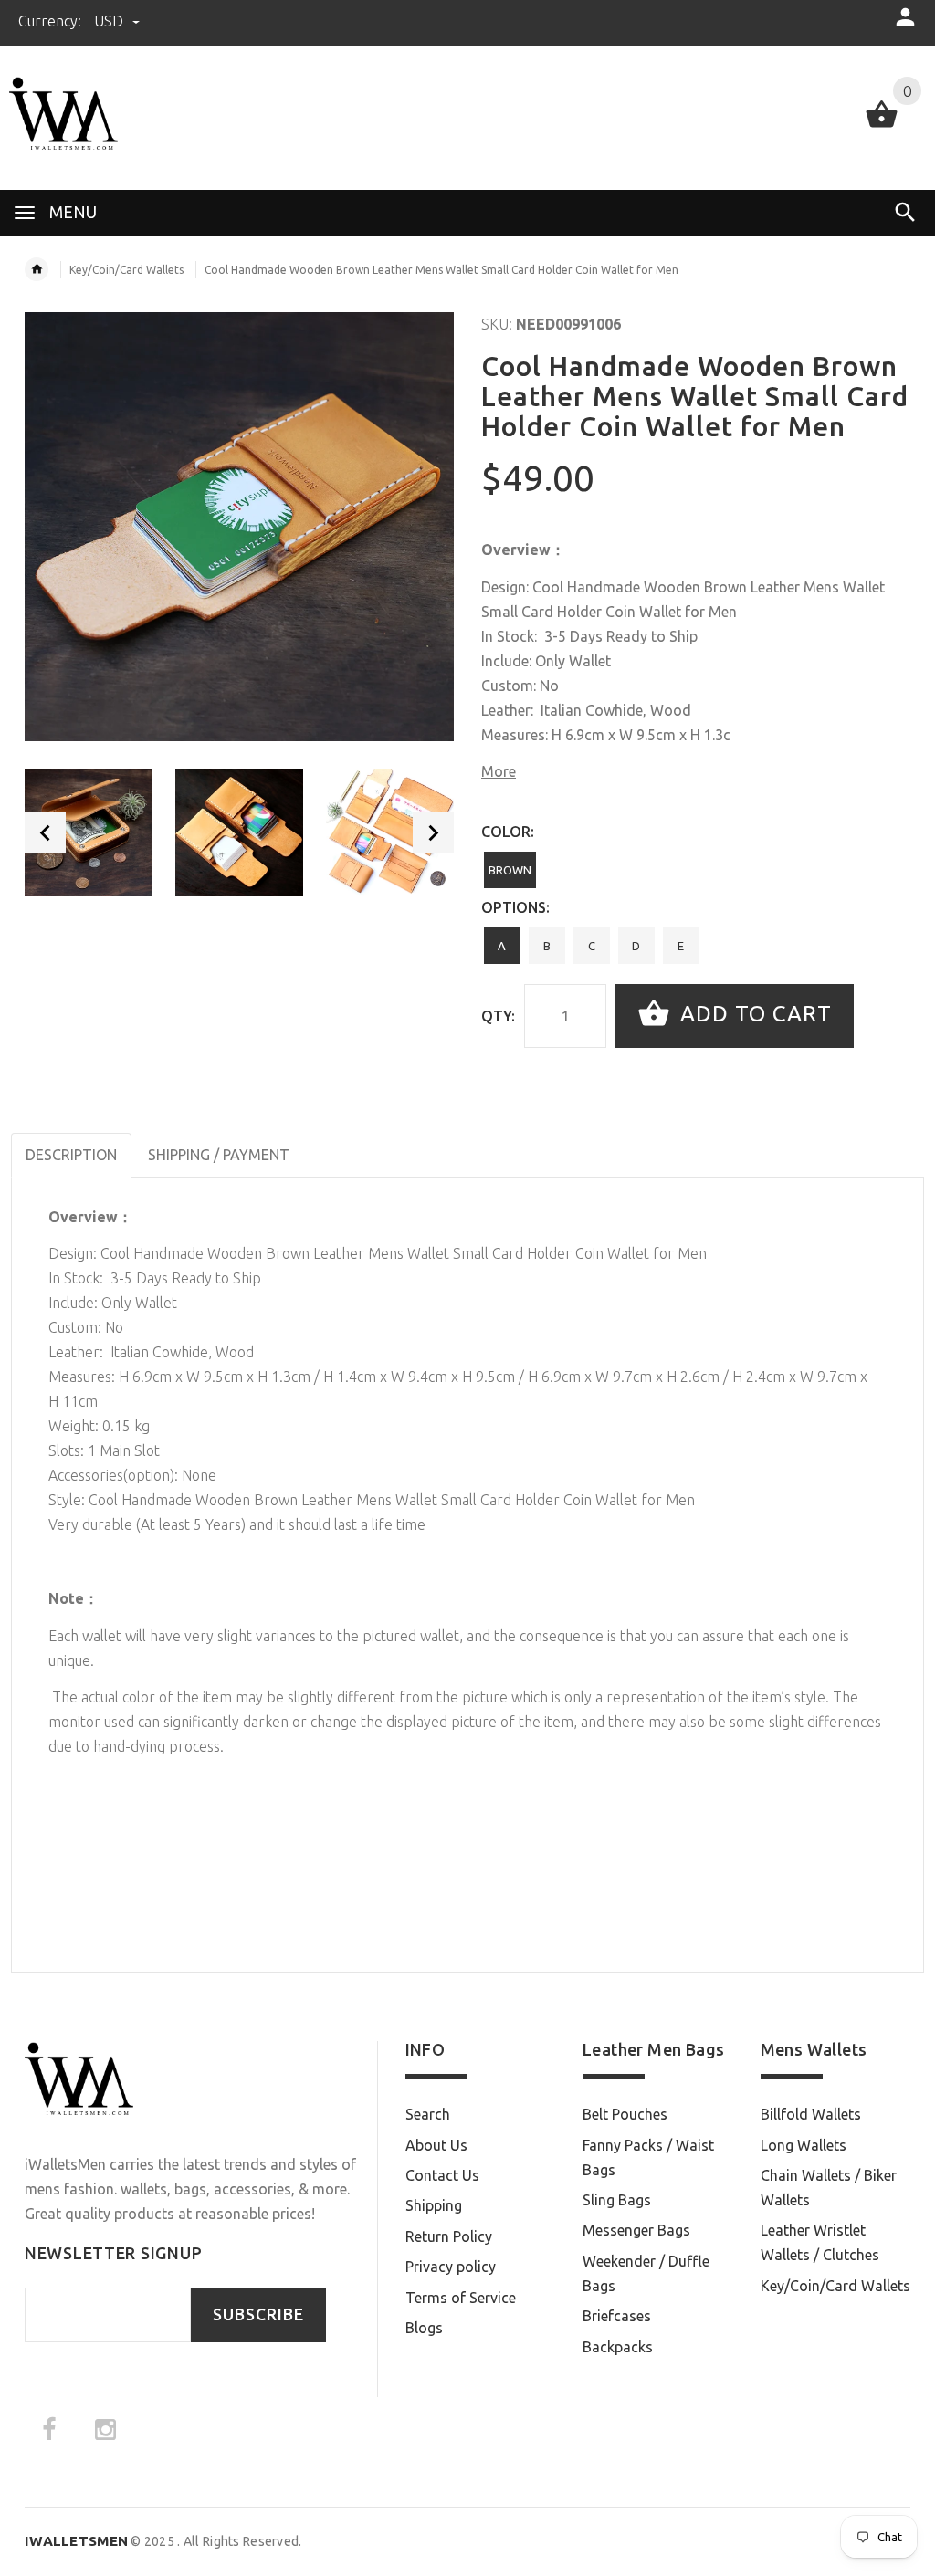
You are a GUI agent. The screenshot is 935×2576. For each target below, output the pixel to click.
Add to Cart (753, 1014)
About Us (436, 2145)
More (499, 771)
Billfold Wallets (811, 2114)
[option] (89, 832)
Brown (510, 870)
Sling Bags (617, 2200)
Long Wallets (804, 2145)
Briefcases (617, 2316)
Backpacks (618, 2347)
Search (428, 2114)
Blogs (424, 2328)
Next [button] (433, 833)
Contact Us (442, 2175)
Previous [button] (45, 833)
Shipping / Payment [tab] (219, 1155)
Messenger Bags (636, 2230)
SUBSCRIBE (258, 2314)
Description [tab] (71, 1155)
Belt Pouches (625, 2114)
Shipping (434, 2205)
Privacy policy (451, 2267)
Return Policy (449, 2236)
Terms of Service (461, 2298)
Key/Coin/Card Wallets (126, 270)
